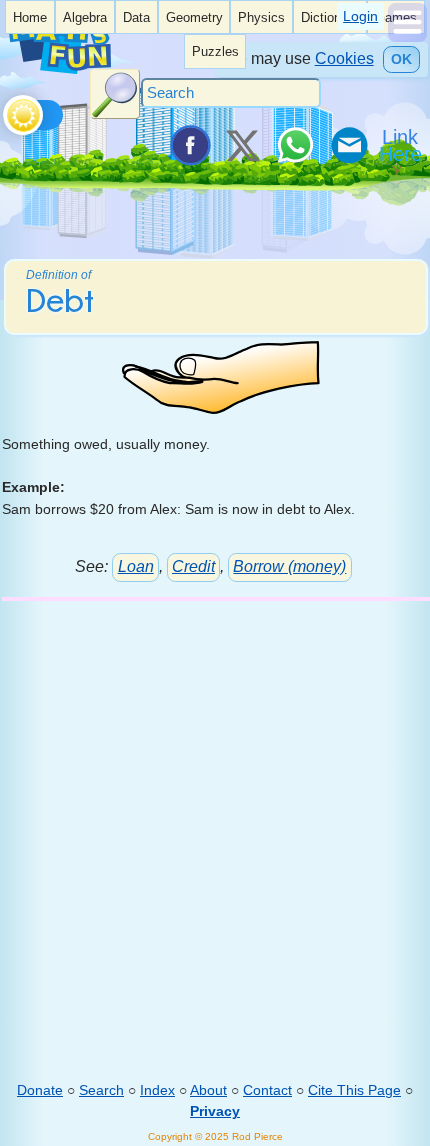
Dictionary (330, 18)
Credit (193, 566)
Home (30, 18)
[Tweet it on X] (242, 145)
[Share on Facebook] (189, 145)
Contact (267, 1090)
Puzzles (215, 52)
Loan (136, 566)
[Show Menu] (407, 37)
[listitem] (30, 17)
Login (360, 16)
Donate (40, 1090)
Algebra (85, 18)
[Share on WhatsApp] (295, 145)
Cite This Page (354, 1090)
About (208, 1090)
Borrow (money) (289, 566)
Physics (261, 18)
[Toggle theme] (6, 110)
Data (136, 18)
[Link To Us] (402, 145)
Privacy (215, 1111)
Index (157, 1090)
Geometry (194, 18)
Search (101, 1090)
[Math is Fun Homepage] (59, 69)
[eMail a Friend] (348, 145)
